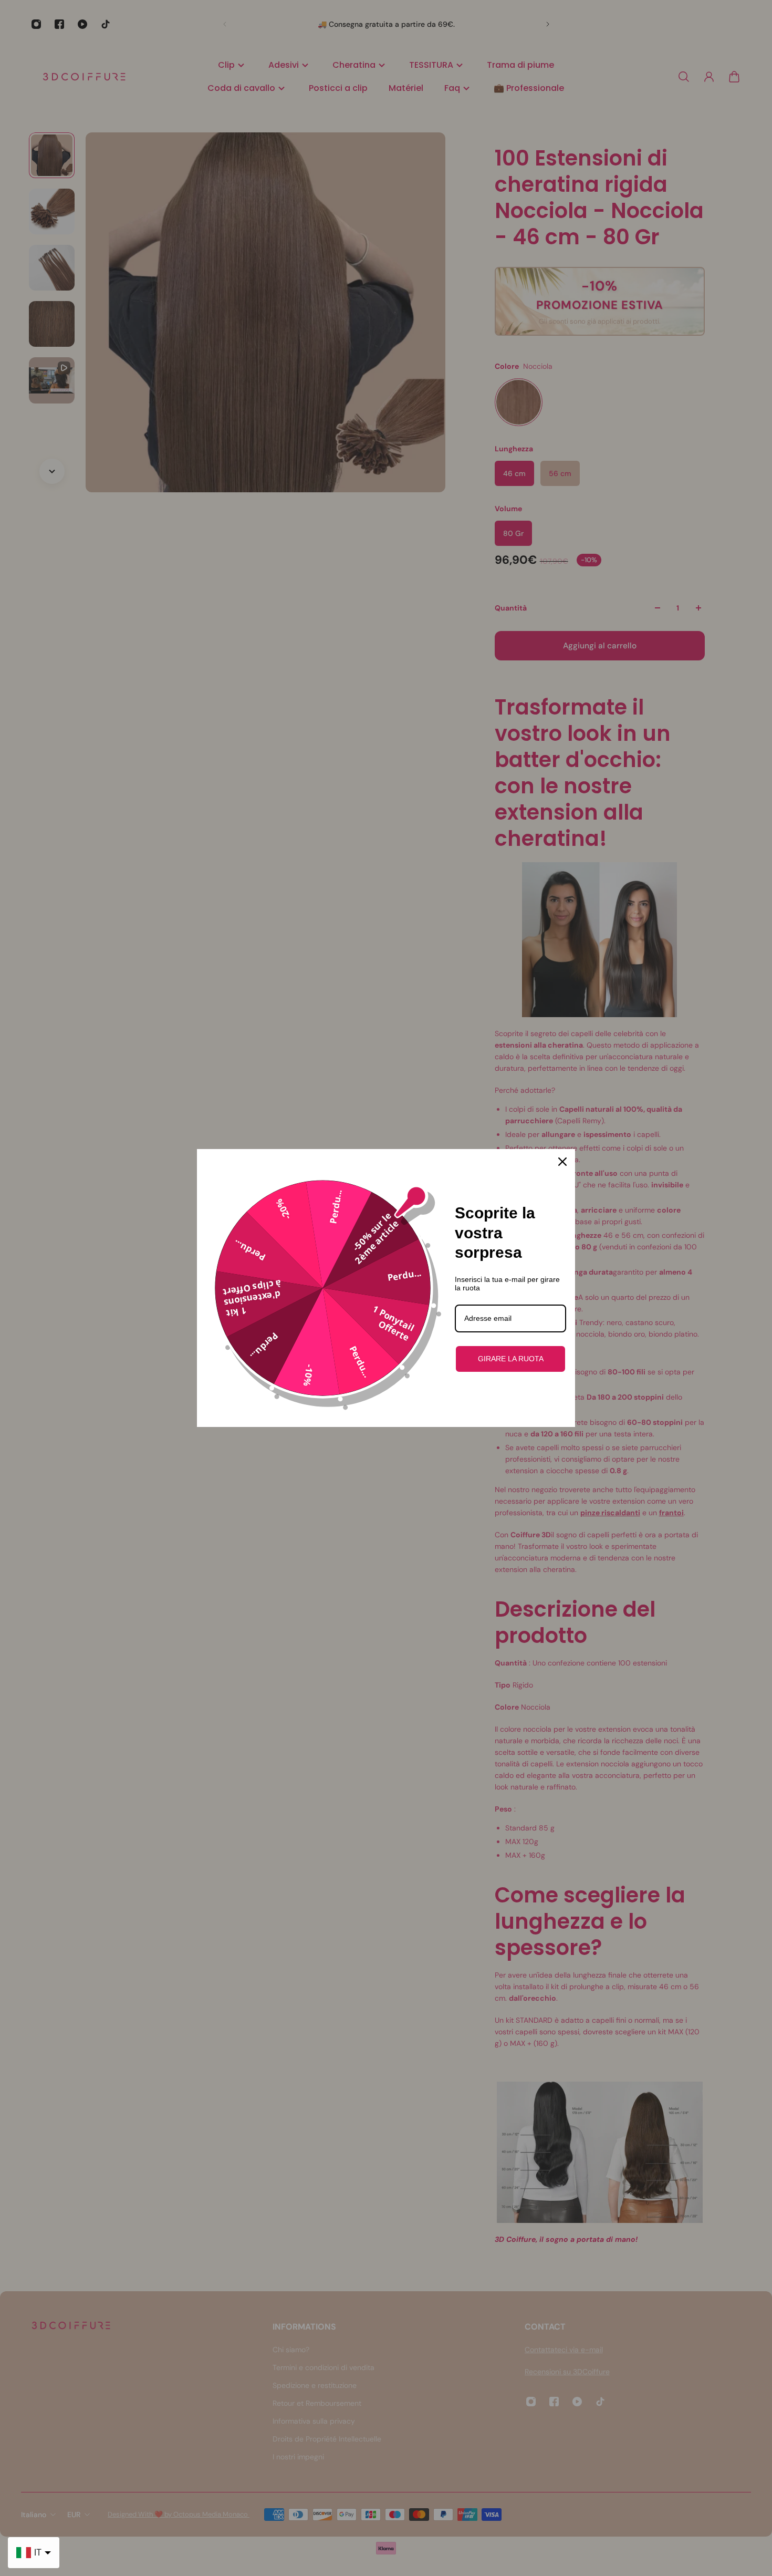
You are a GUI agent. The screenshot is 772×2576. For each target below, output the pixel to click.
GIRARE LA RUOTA (511, 1359)
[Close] (562, 1162)
